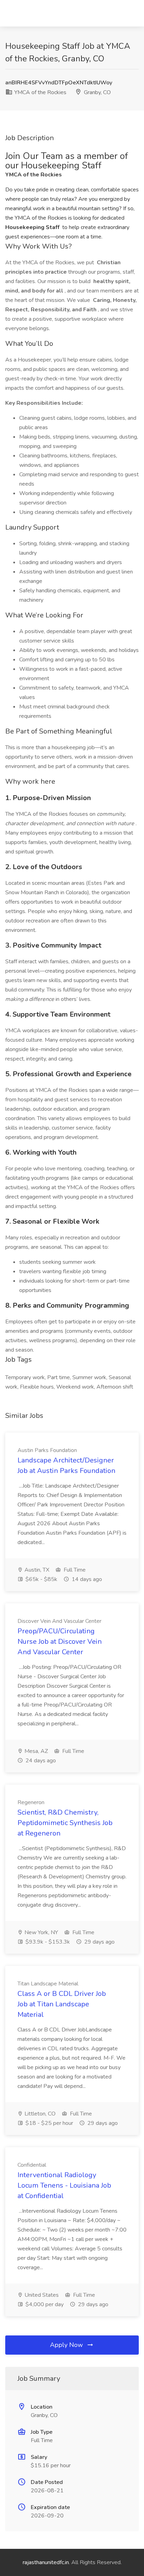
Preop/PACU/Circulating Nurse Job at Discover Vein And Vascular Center (60, 1642)
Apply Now (67, 2345)
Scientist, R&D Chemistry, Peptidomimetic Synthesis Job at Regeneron (65, 1823)
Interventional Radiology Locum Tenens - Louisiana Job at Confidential (64, 2185)
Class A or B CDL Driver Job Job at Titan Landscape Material (62, 2004)
